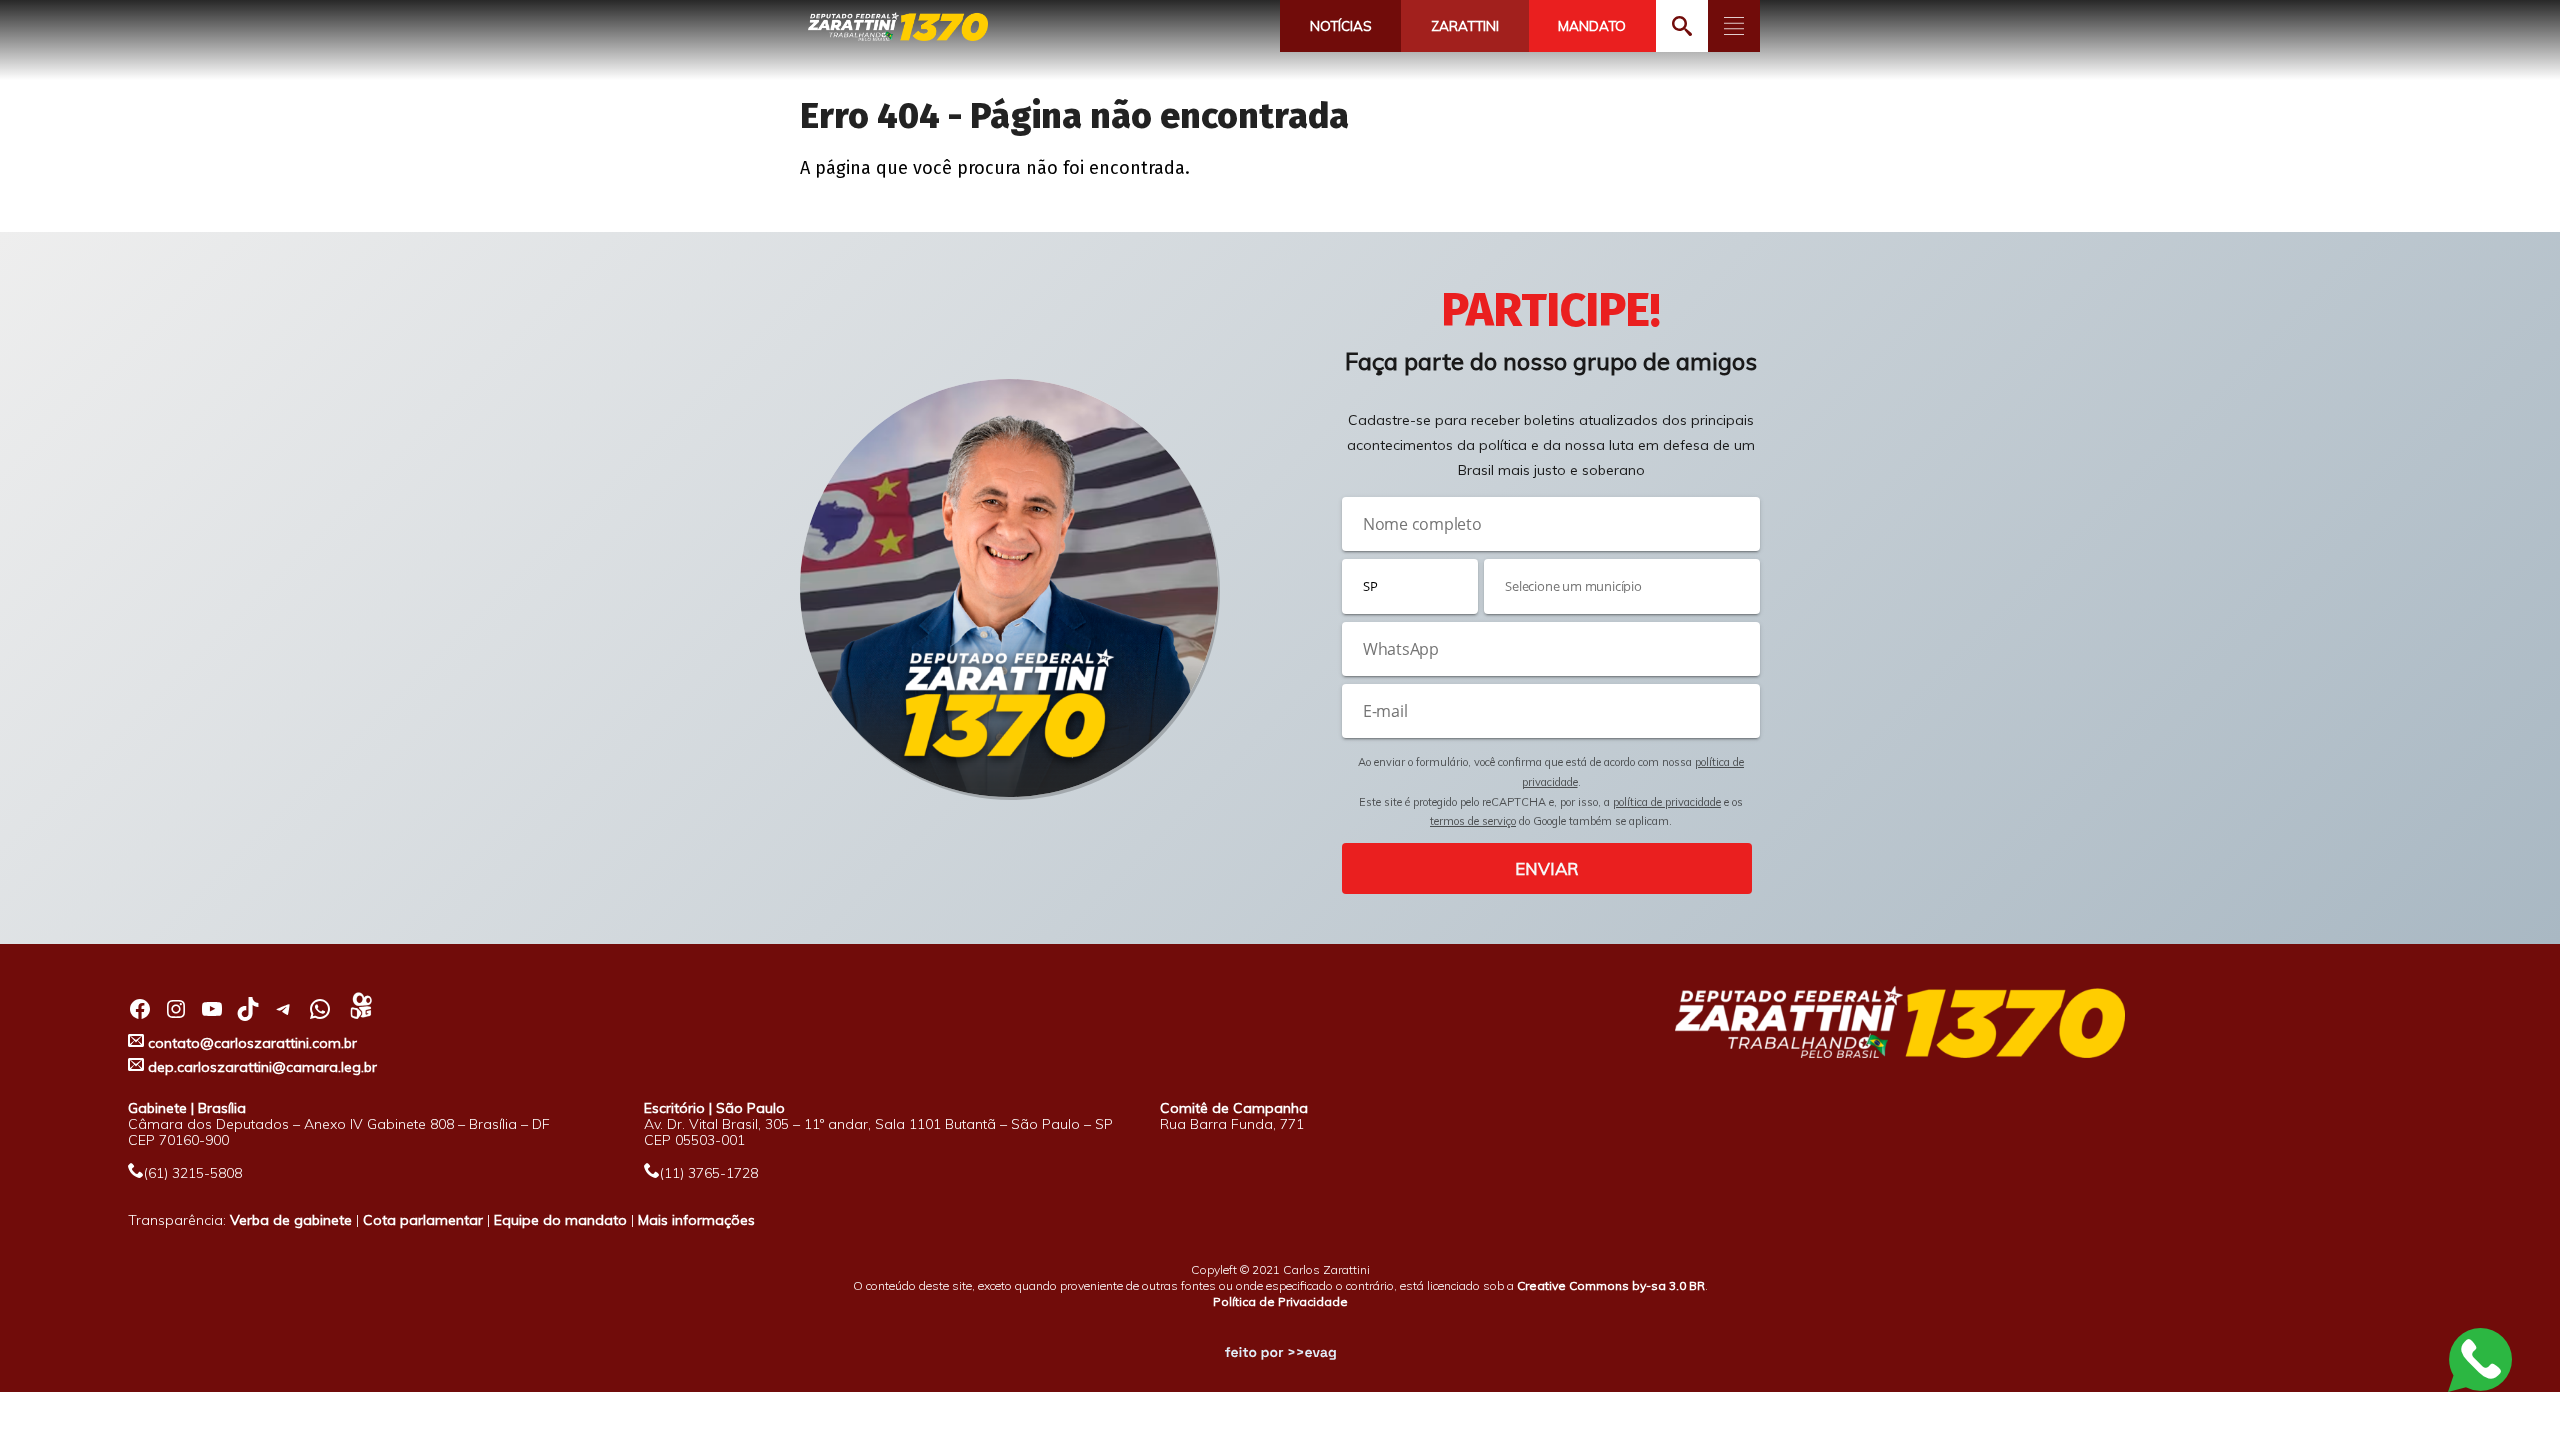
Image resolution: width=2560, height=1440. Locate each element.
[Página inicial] (898, 27)
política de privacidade (1667, 802)
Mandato (1592, 26)
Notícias (1341, 26)
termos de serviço (1473, 821)
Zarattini (1465, 26)
